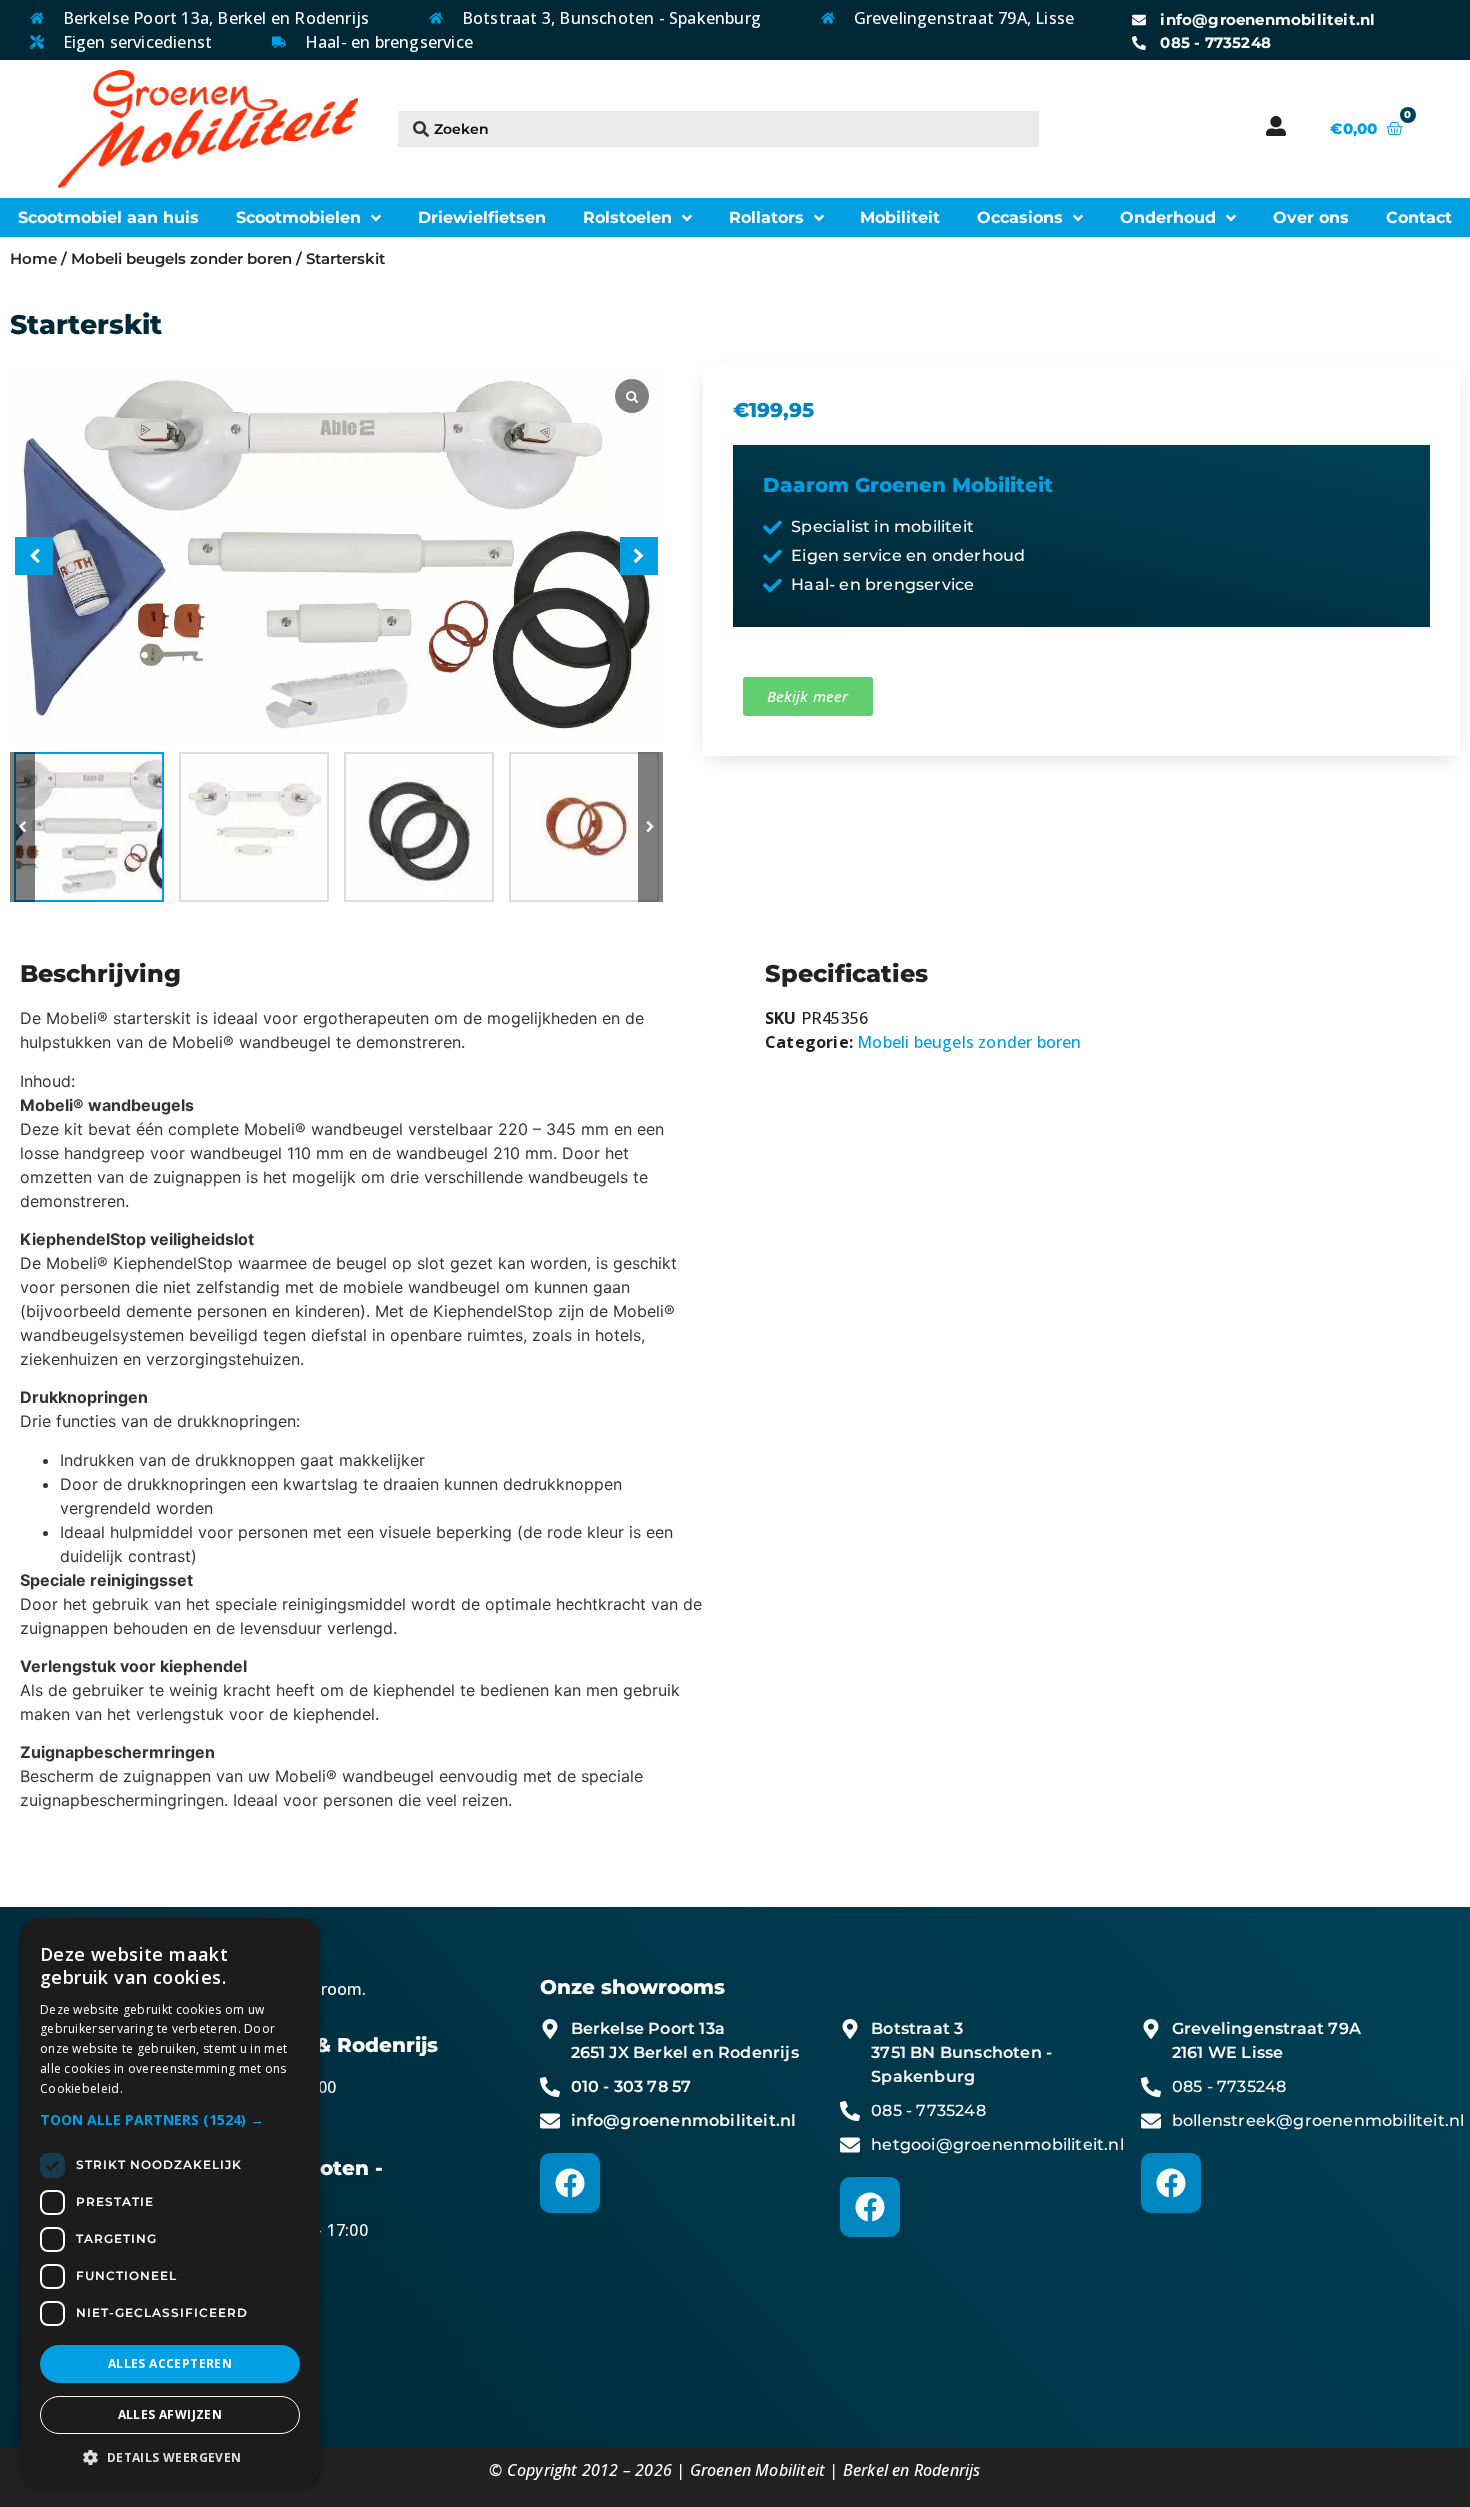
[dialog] (170, 2202)
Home (33, 259)
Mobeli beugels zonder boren (181, 259)
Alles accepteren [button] (170, 2363)
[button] (650, 827)
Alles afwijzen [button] (170, 2414)
